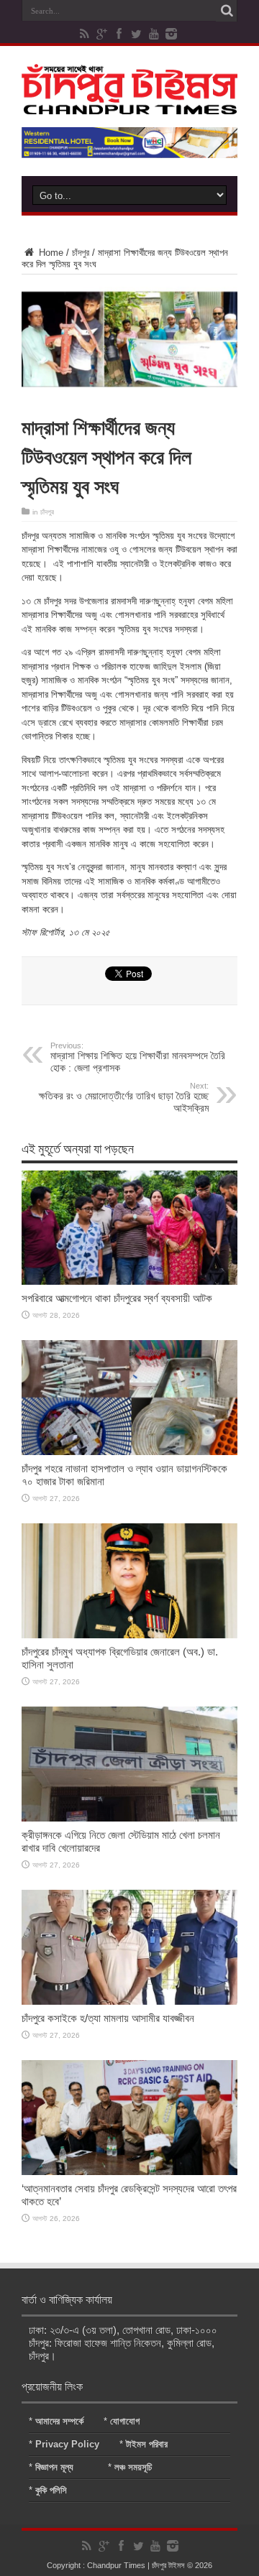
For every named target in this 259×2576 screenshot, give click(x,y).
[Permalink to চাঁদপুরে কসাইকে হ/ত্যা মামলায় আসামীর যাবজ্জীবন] (129, 2002)
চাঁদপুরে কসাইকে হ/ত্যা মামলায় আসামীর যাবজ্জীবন (108, 2018)
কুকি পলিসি (51, 2490)
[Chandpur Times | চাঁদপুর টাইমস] (129, 103)
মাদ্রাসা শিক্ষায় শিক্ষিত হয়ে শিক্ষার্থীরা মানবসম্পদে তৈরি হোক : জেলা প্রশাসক (138, 1057)
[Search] (227, 11)
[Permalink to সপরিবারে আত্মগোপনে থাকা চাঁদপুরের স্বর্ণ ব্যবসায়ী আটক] (129, 1282)
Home (50, 253)
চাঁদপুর (81, 253)
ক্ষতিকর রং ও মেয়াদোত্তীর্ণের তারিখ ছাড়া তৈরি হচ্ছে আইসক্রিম (124, 1098)
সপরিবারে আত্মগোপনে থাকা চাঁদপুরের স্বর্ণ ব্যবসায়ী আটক (117, 1298)
